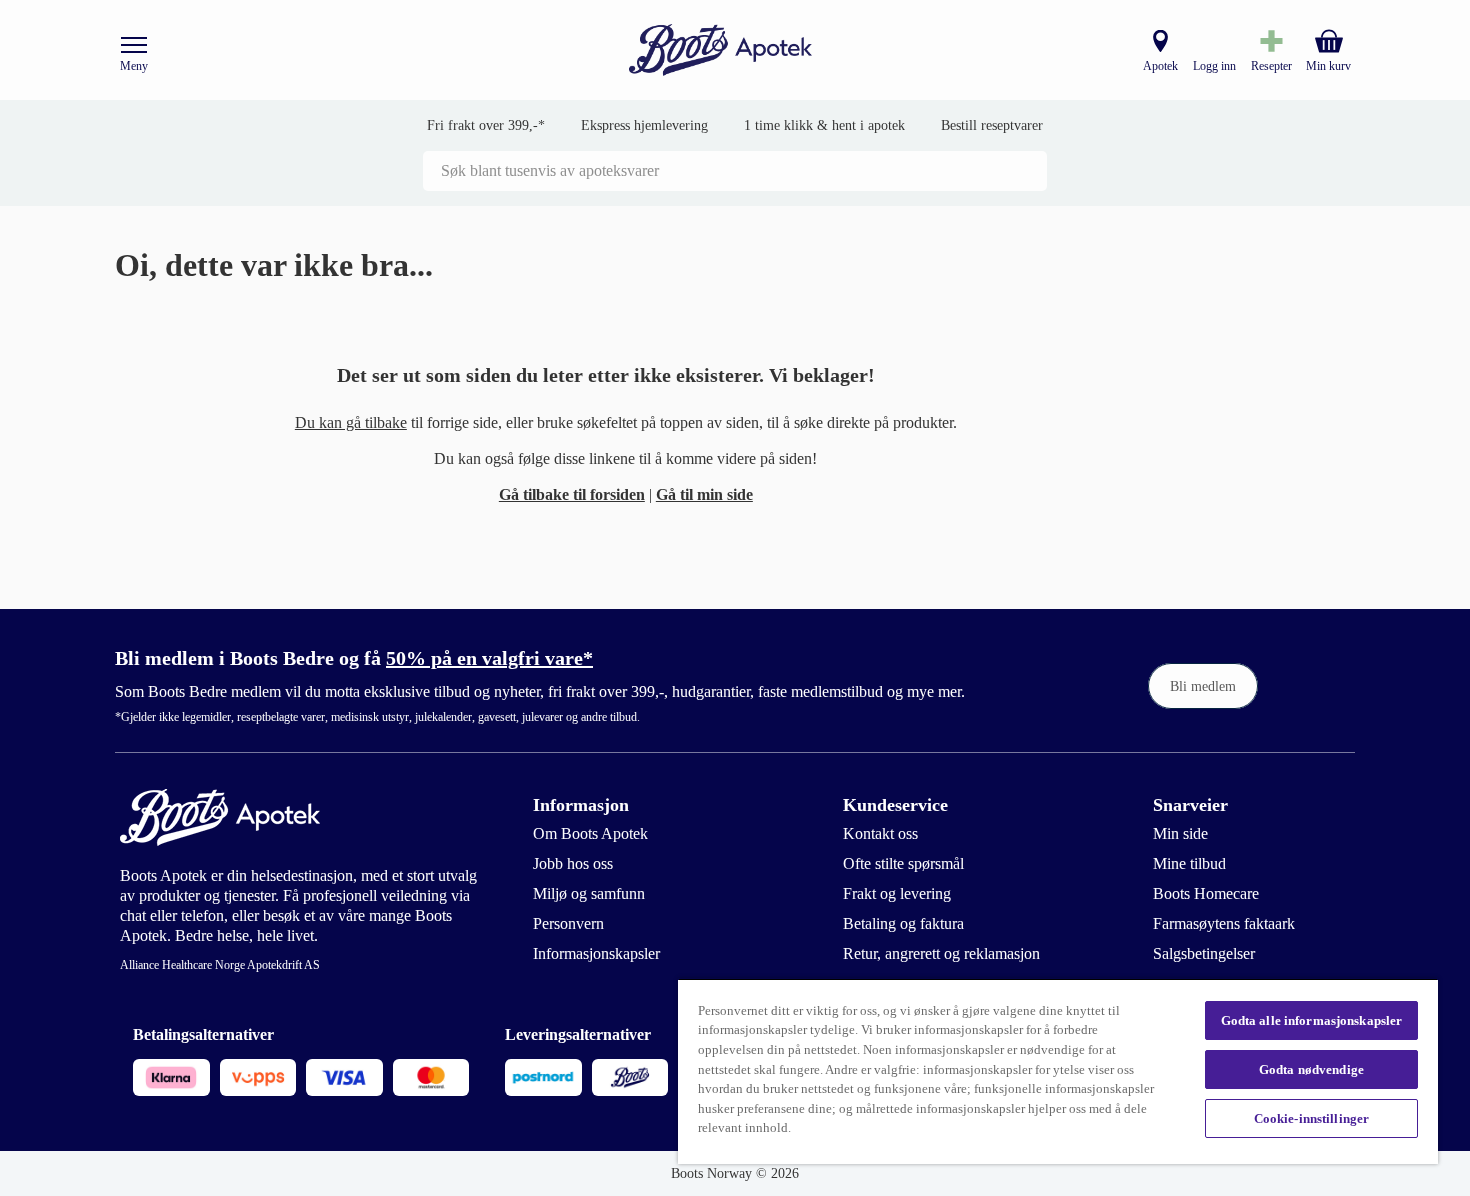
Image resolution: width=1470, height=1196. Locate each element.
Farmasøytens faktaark (1224, 923)
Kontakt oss (880, 833)
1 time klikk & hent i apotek (824, 125)
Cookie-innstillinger (1312, 1118)
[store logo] (721, 50)
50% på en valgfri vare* (489, 658)
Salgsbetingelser (1204, 953)
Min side (1180, 833)
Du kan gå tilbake (351, 422)
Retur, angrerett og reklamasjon (941, 953)
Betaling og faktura (903, 923)
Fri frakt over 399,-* (486, 125)
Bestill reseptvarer (992, 125)
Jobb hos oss (573, 863)
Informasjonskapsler (596, 953)
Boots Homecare (1206, 893)
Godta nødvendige (1311, 1069)
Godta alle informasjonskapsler (1312, 1020)
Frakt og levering (897, 893)
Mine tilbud (1189, 863)
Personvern (568, 923)
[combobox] (735, 171)
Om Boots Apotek (590, 833)
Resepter (1271, 66)
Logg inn (1214, 66)
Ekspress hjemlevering (644, 125)
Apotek (1160, 66)
